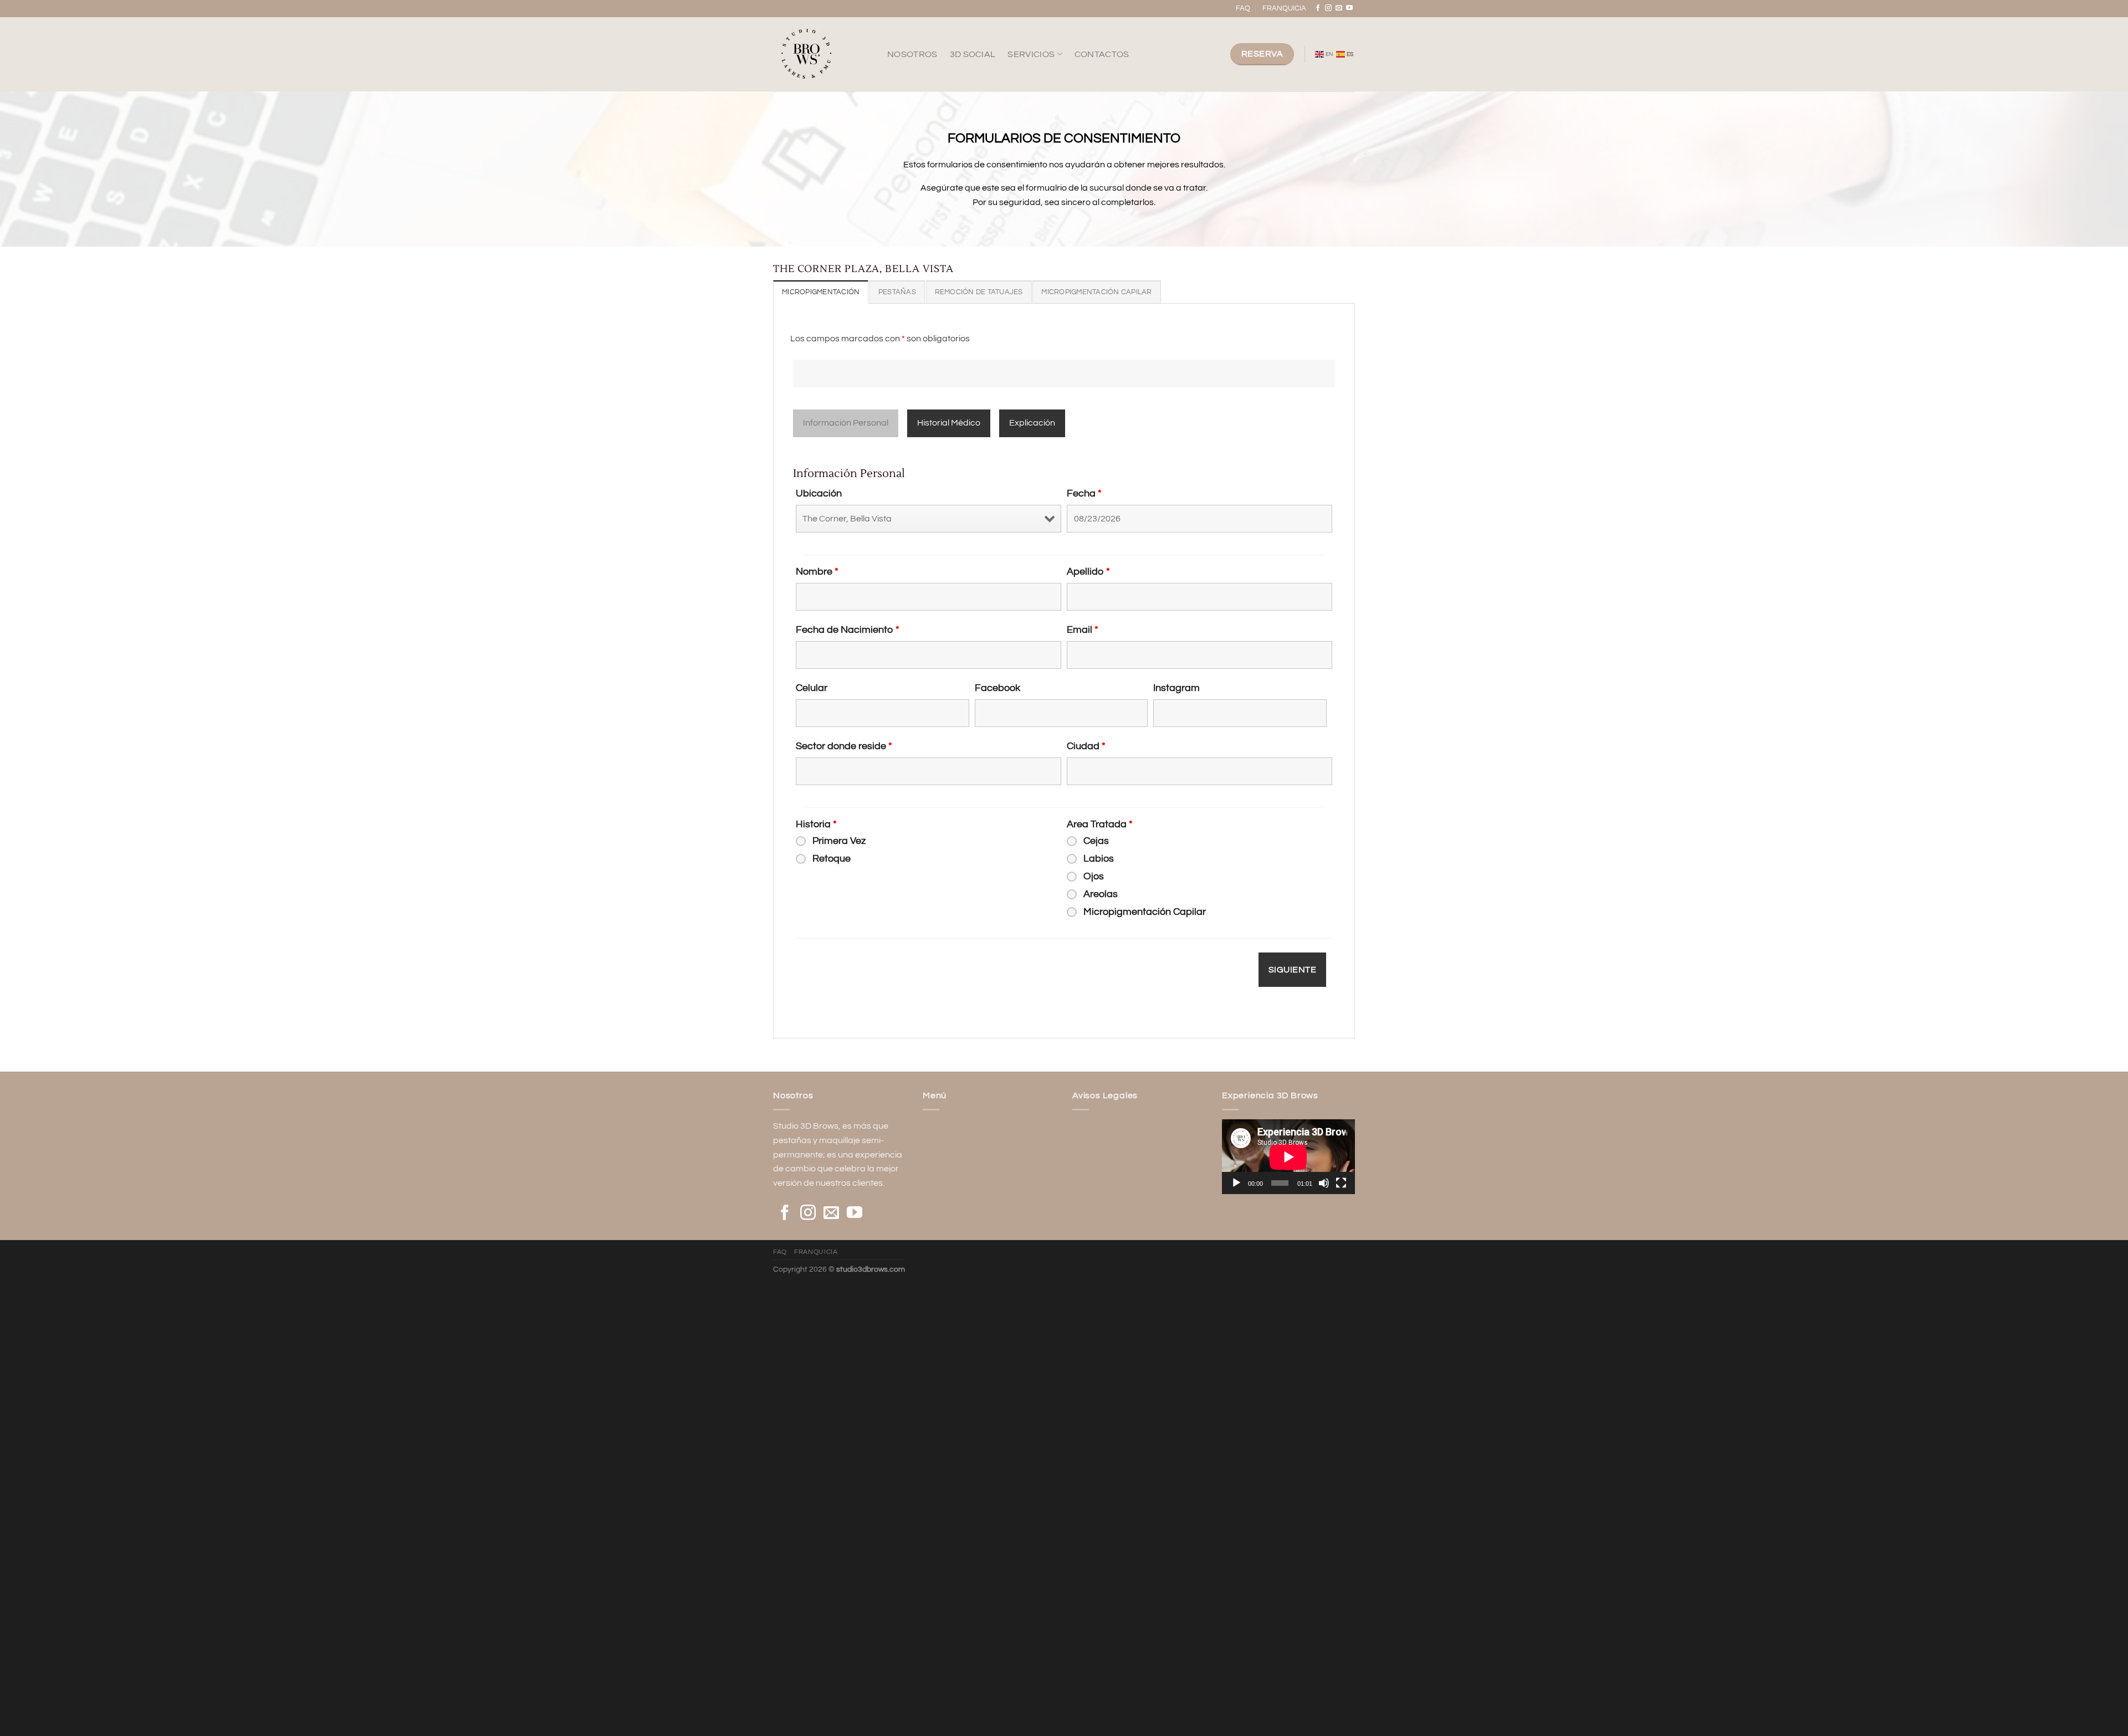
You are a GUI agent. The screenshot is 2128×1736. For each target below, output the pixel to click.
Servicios (1031, 54)
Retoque (832, 859)
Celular (812, 688)
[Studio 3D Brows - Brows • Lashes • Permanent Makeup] (822, 54)
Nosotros (912, 54)
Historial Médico (949, 423)
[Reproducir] (1236, 1183)
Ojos (1094, 876)
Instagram (1176, 688)
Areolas (1101, 894)
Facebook (997, 688)
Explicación (1032, 423)
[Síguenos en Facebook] (1318, 8)
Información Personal (846, 423)
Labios (1099, 859)
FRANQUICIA (1284, 9)
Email (1083, 630)
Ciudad (1086, 746)
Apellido (1088, 572)
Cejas (1096, 841)
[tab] (821, 292)
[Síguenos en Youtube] (1349, 8)
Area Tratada (1100, 824)
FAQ (1243, 9)
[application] (1288, 1157)
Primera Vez (839, 841)
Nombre (817, 572)
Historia (816, 824)
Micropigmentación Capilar (1145, 912)
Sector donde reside (844, 746)
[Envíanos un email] (1339, 8)
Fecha (1084, 493)
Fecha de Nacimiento (848, 630)
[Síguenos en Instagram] (1328, 8)
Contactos (1102, 54)
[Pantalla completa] (1341, 1183)
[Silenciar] (1324, 1183)
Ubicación (819, 493)
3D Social (973, 54)
